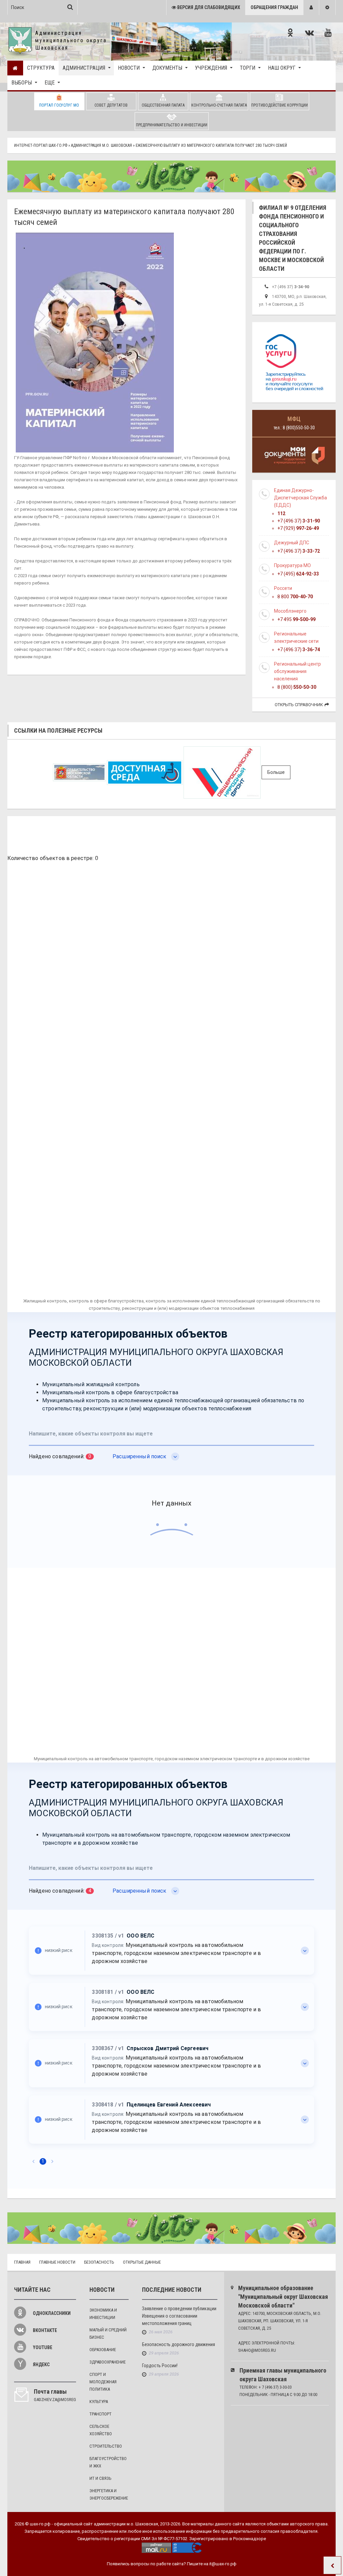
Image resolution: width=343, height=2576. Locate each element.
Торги (248, 68)
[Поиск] (70, 7)
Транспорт (100, 2414)
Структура (41, 68)
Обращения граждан (274, 7)
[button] (311, 8)
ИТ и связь (100, 2478)
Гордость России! (160, 2366)
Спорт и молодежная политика (103, 2382)
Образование (103, 2350)
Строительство (106, 2446)
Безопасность (99, 2262)
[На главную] (15, 68)
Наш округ (282, 68)
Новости (129, 68)
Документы (167, 68)
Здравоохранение (108, 2362)
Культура (99, 2402)
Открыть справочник (299, 705)
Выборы (22, 83)
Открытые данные (142, 2262)
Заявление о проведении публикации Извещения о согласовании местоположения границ (179, 2316)
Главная (22, 2262)
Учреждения (211, 68)
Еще (50, 83)
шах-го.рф (40, 2524)
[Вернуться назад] (332, 2565)
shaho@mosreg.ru (257, 2350)
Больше (276, 772)
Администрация (84, 68)
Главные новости (57, 2262)
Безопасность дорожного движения (179, 2344)
